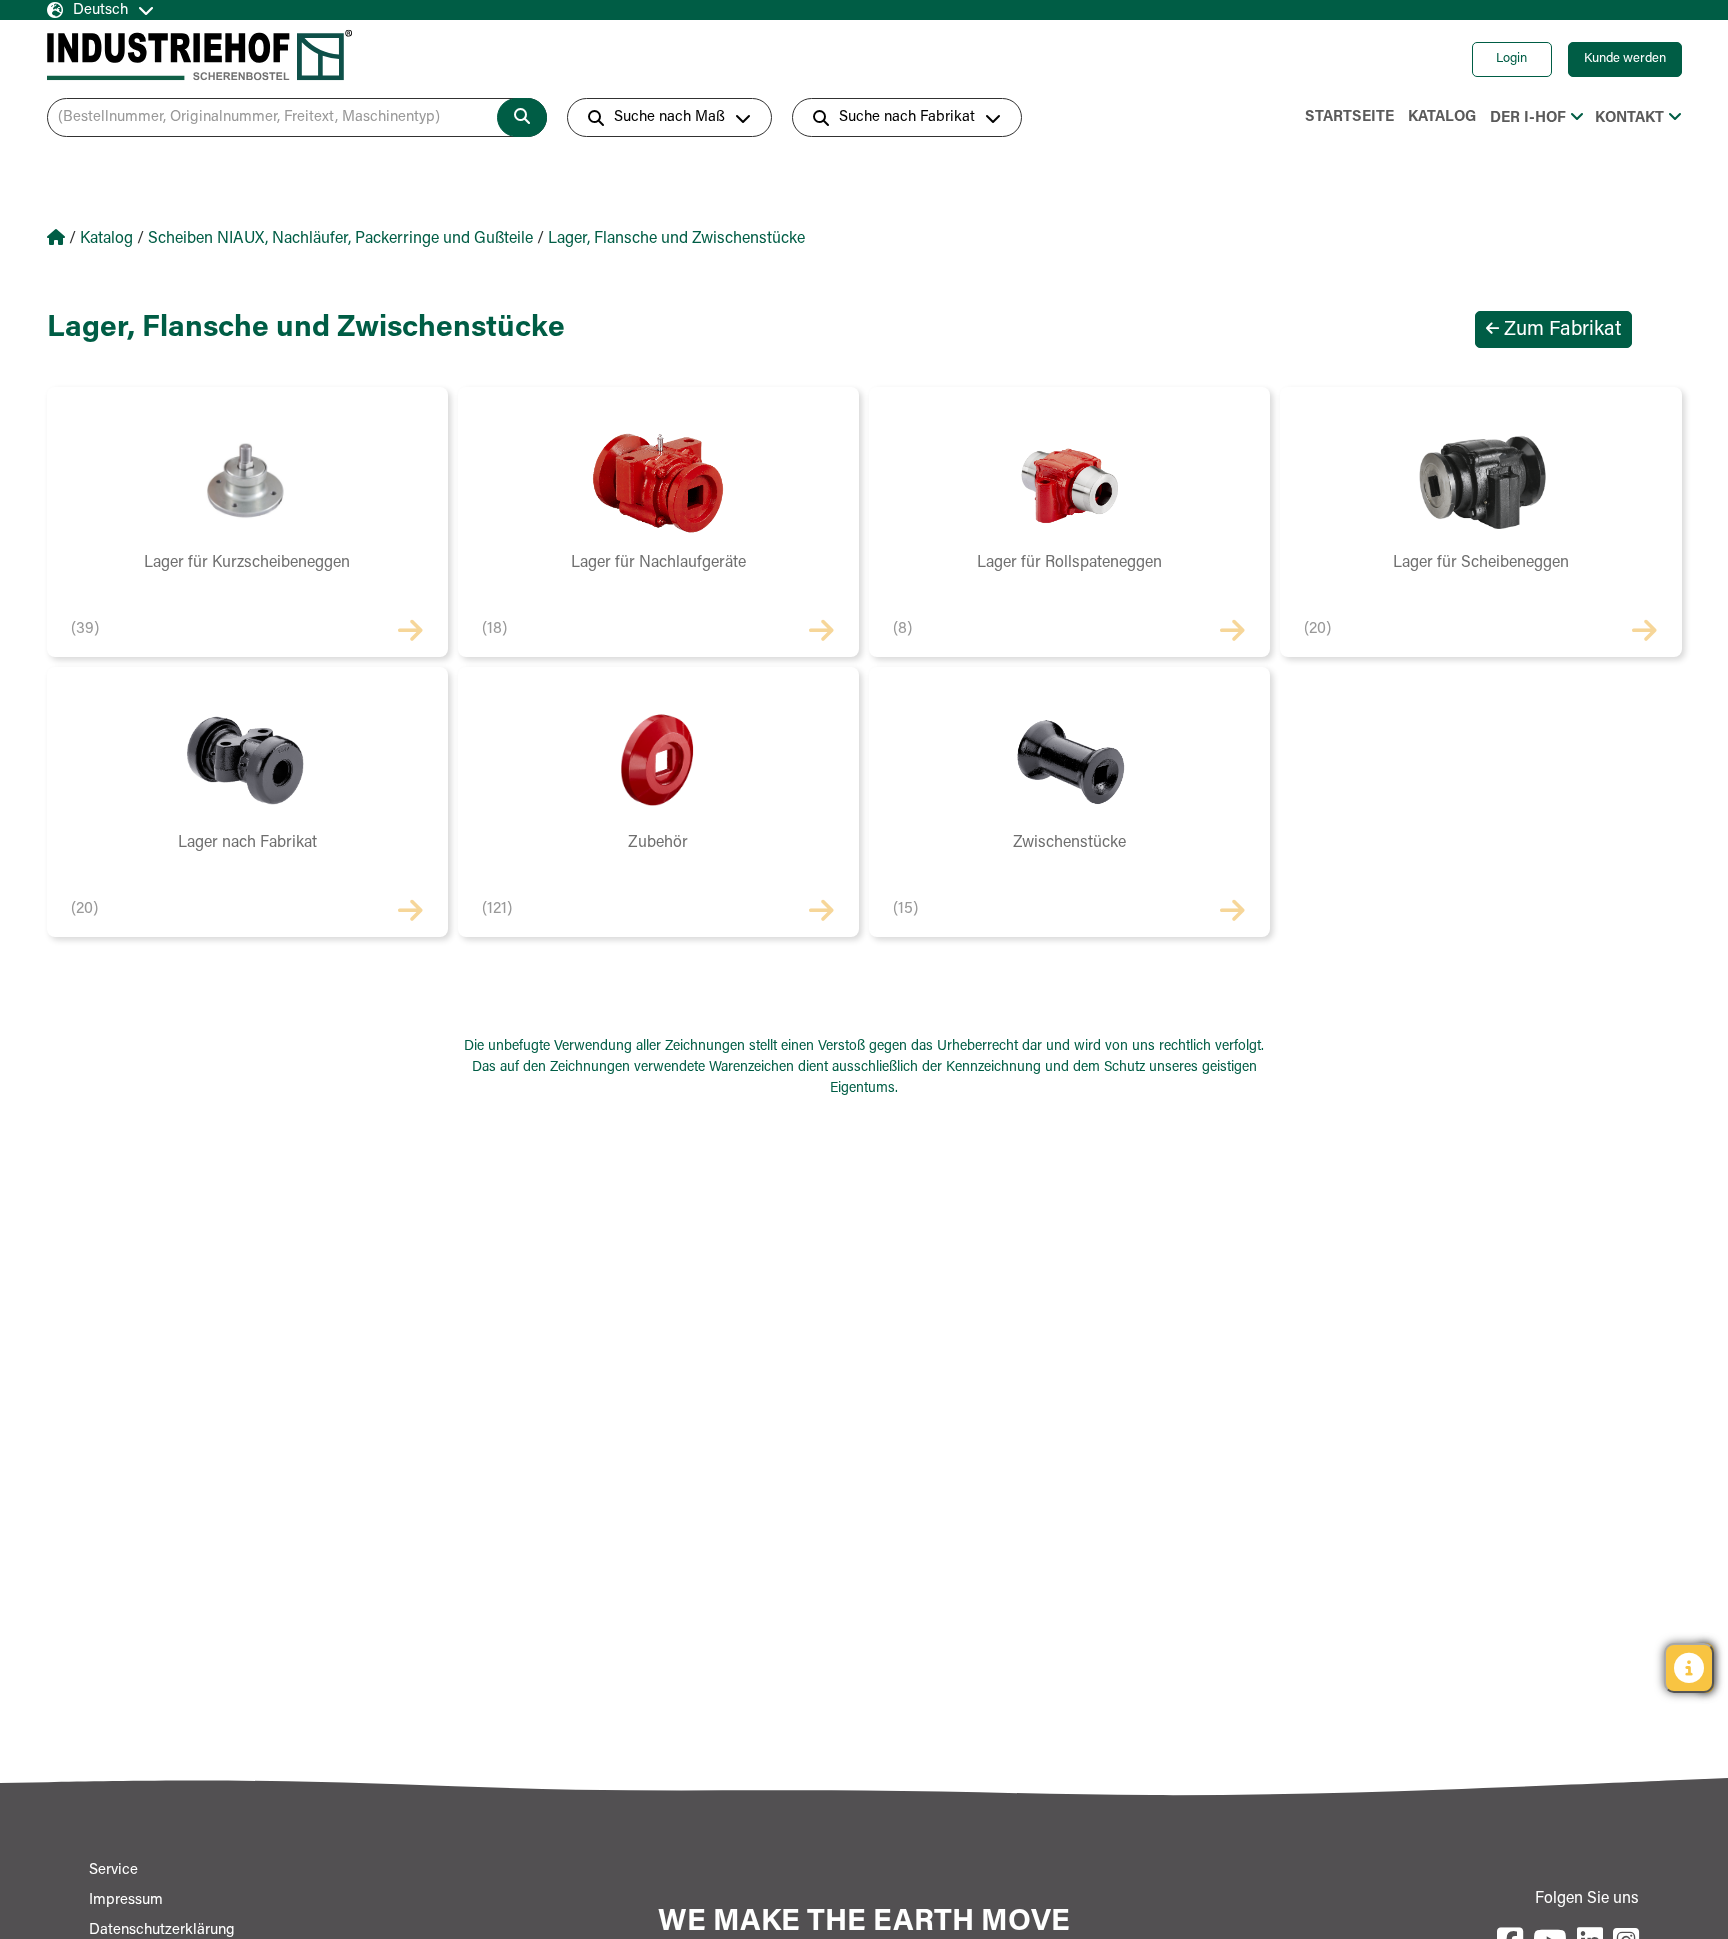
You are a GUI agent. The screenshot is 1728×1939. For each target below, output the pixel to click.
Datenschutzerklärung (162, 1930)
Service (113, 1870)
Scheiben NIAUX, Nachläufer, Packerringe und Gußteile (340, 239)
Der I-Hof (1528, 118)
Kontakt (1629, 118)
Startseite (1349, 117)
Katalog (1442, 117)
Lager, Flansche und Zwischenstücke (676, 239)
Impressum (126, 1900)
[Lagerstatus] (1689, 1668)
